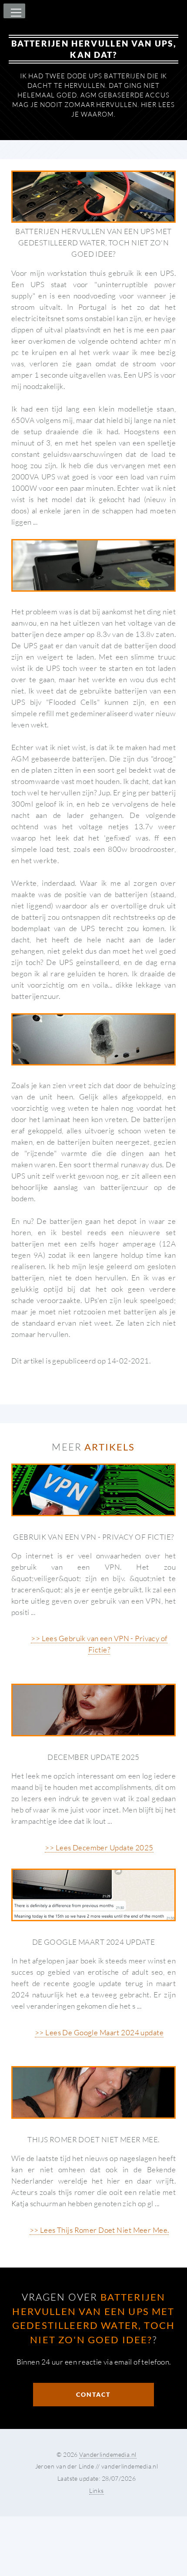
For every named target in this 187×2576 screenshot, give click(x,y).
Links (96, 2491)
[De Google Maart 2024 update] (93, 1895)
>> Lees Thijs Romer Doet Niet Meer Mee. (99, 2230)
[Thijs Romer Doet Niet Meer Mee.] (93, 2092)
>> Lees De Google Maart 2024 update (99, 2032)
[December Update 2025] (93, 1710)
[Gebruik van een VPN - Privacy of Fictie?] (93, 1490)
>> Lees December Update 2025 (99, 1847)
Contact (93, 2394)
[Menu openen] (15, 13)
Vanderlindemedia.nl (108, 2454)
